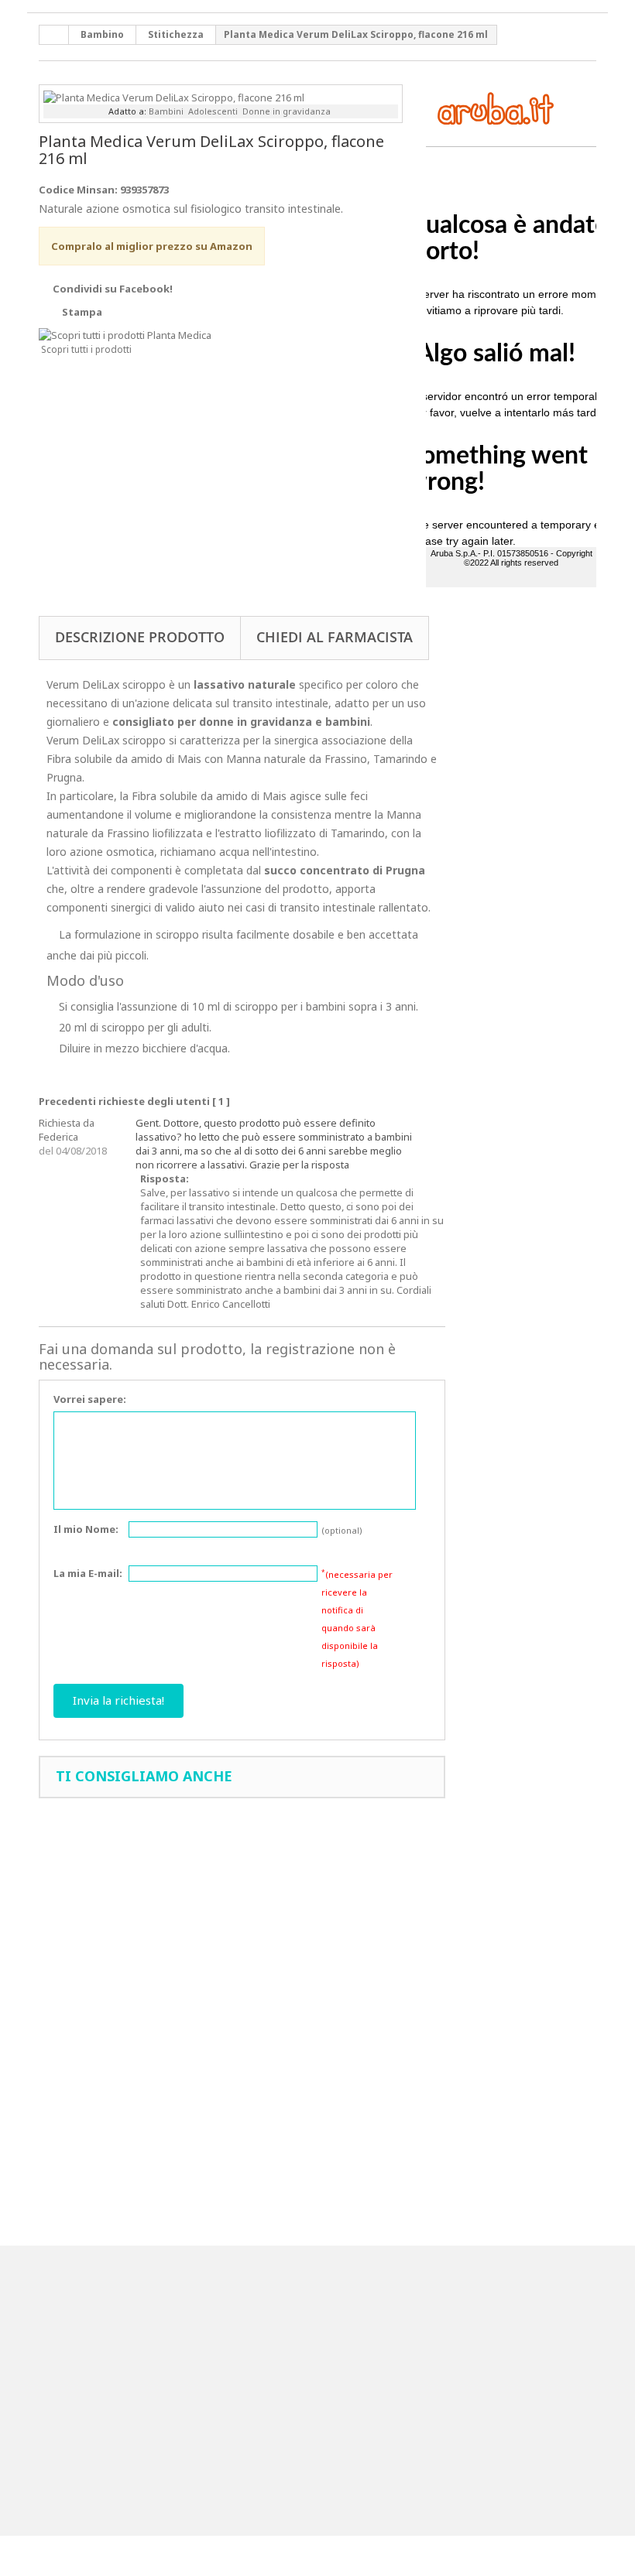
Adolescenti (213, 111)
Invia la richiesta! (118, 1700)
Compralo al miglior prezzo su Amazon (152, 246)
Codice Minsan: (78, 190)
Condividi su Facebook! (113, 289)
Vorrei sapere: (90, 1399)
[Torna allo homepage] (54, 35)
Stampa (82, 312)
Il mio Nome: (86, 1529)
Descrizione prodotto (140, 637)
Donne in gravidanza (287, 111)
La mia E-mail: (88, 1573)
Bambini (166, 111)
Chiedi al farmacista (335, 637)
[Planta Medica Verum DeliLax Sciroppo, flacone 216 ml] (174, 96)
